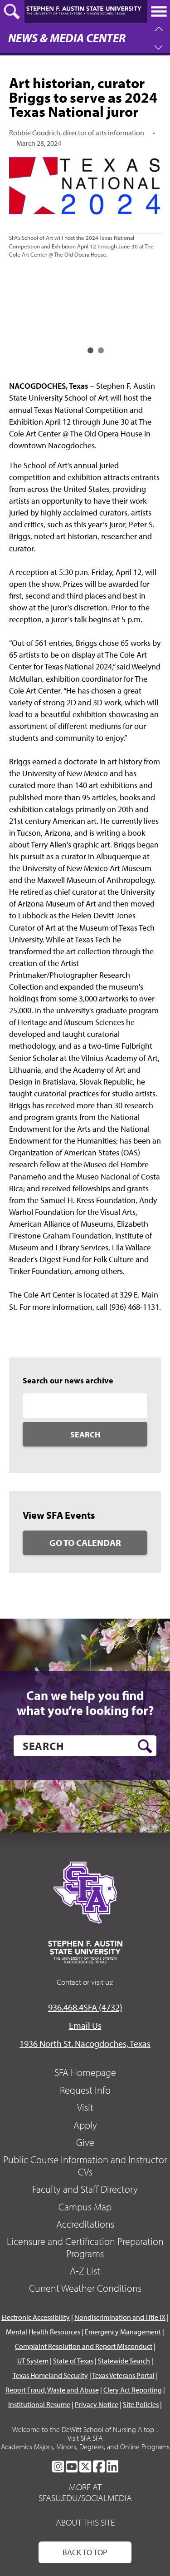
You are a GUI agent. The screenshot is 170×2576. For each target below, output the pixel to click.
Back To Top (85, 2552)
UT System (33, 2361)
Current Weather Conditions (85, 2288)
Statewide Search (124, 2361)
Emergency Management (123, 2332)
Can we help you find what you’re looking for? (85, 1703)
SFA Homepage (85, 2072)
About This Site (85, 2522)
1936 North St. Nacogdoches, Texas (85, 2043)
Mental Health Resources (43, 2332)
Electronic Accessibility (36, 2317)
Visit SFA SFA (85, 2438)
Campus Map (85, 2207)
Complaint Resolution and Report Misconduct (84, 2346)
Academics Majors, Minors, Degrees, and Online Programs (85, 2447)
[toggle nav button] (159, 11)
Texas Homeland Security (50, 2375)
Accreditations (85, 2224)
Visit (85, 2107)
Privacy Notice (97, 2404)
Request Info (85, 2090)
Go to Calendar (85, 1543)
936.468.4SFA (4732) (85, 2007)
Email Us (85, 2025)
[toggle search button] (12, 11)
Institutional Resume (39, 2404)
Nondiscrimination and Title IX (120, 2317)
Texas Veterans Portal (123, 2375)
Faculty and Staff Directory (85, 2189)
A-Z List (85, 2271)
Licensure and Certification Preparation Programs (85, 2247)
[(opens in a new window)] (58, 2467)
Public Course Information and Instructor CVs (85, 2165)
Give (85, 2142)
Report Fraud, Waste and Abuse (52, 2390)
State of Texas (73, 2361)
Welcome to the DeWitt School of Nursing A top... (85, 2429)
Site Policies (141, 2404)
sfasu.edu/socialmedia (85, 2498)
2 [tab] (101, 350)
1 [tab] (90, 350)
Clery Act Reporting (133, 2390)
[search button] (145, 1746)
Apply (85, 2125)
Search (85, 1434)
